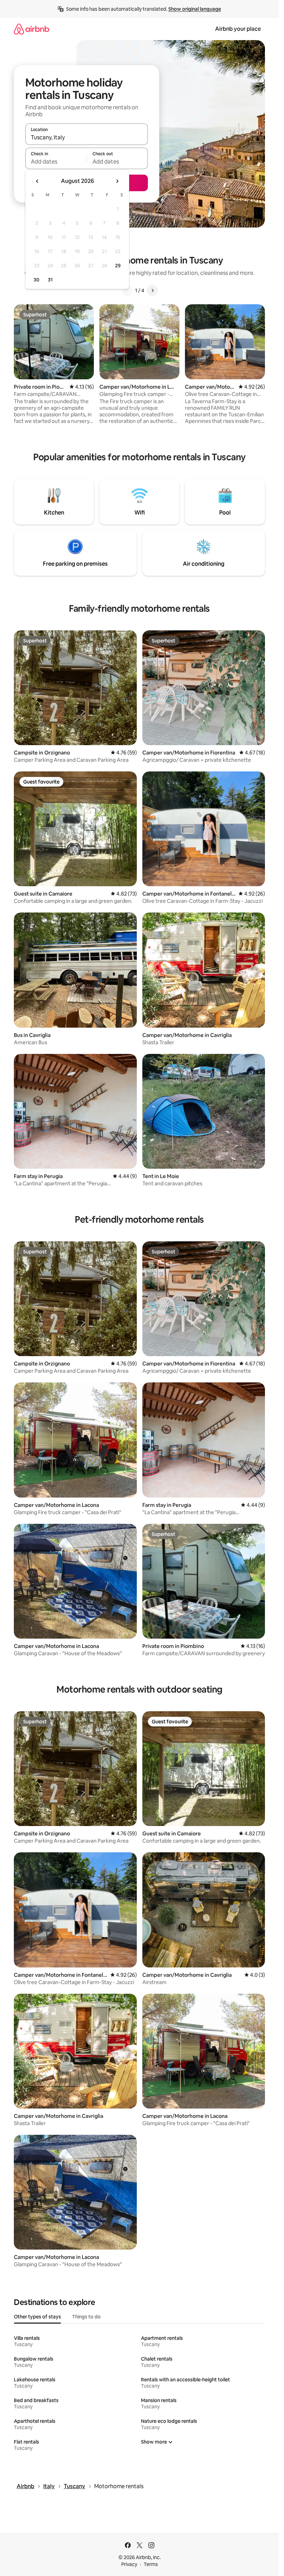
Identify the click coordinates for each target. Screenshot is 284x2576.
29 (118, 266)
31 (50, 280)
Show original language (195, 9)
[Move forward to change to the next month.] (117, 181)
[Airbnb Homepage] (32, 29)
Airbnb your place (238, 29)
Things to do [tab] (86, 2317)
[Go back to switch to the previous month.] (37, 181)
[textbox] (56, 161)
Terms (151, 2564)
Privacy (129, 2564)
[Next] (152, 290)
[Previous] (127, 290)
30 (37, 280)
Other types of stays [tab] (37, 2317)
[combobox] (87, 137)
